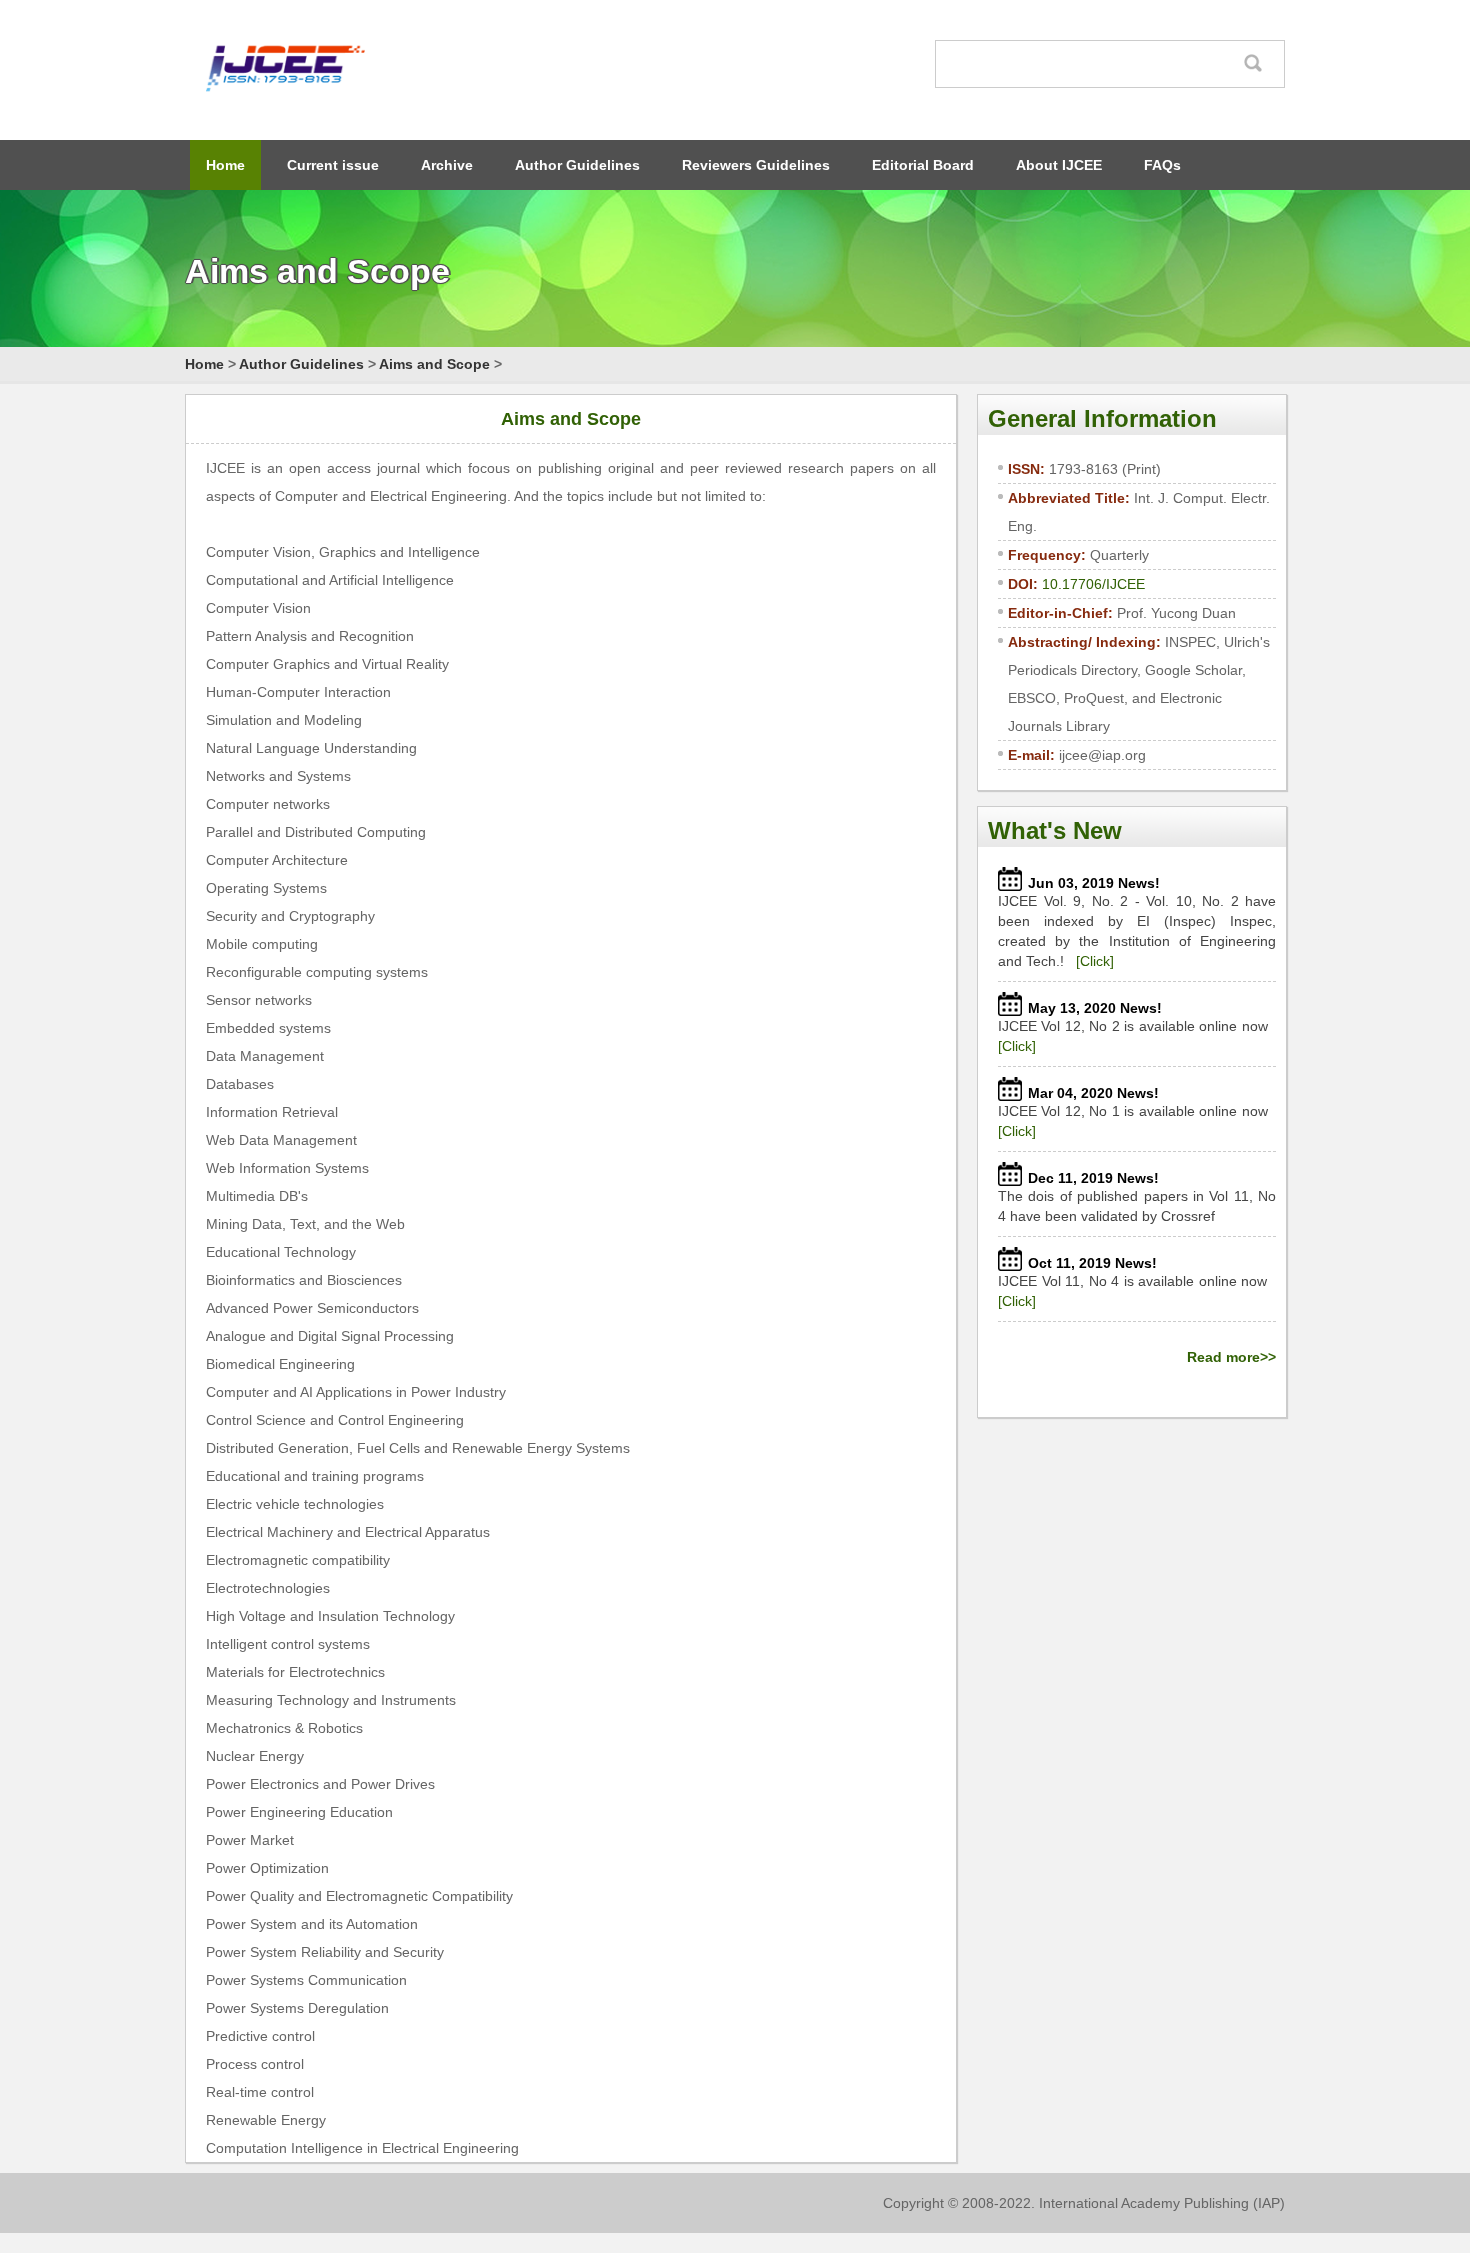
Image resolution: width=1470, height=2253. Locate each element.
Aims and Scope (434, 364)
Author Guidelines (577, 165)
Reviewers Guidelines (756, 165)
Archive (447, 165)
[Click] (1095, 961)
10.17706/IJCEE (1093, 584)
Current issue (333, 165)
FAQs (1162, 165)
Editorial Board (923, 165)
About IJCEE (1059, 165)
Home (225, 165)
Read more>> (1231, 1357)
